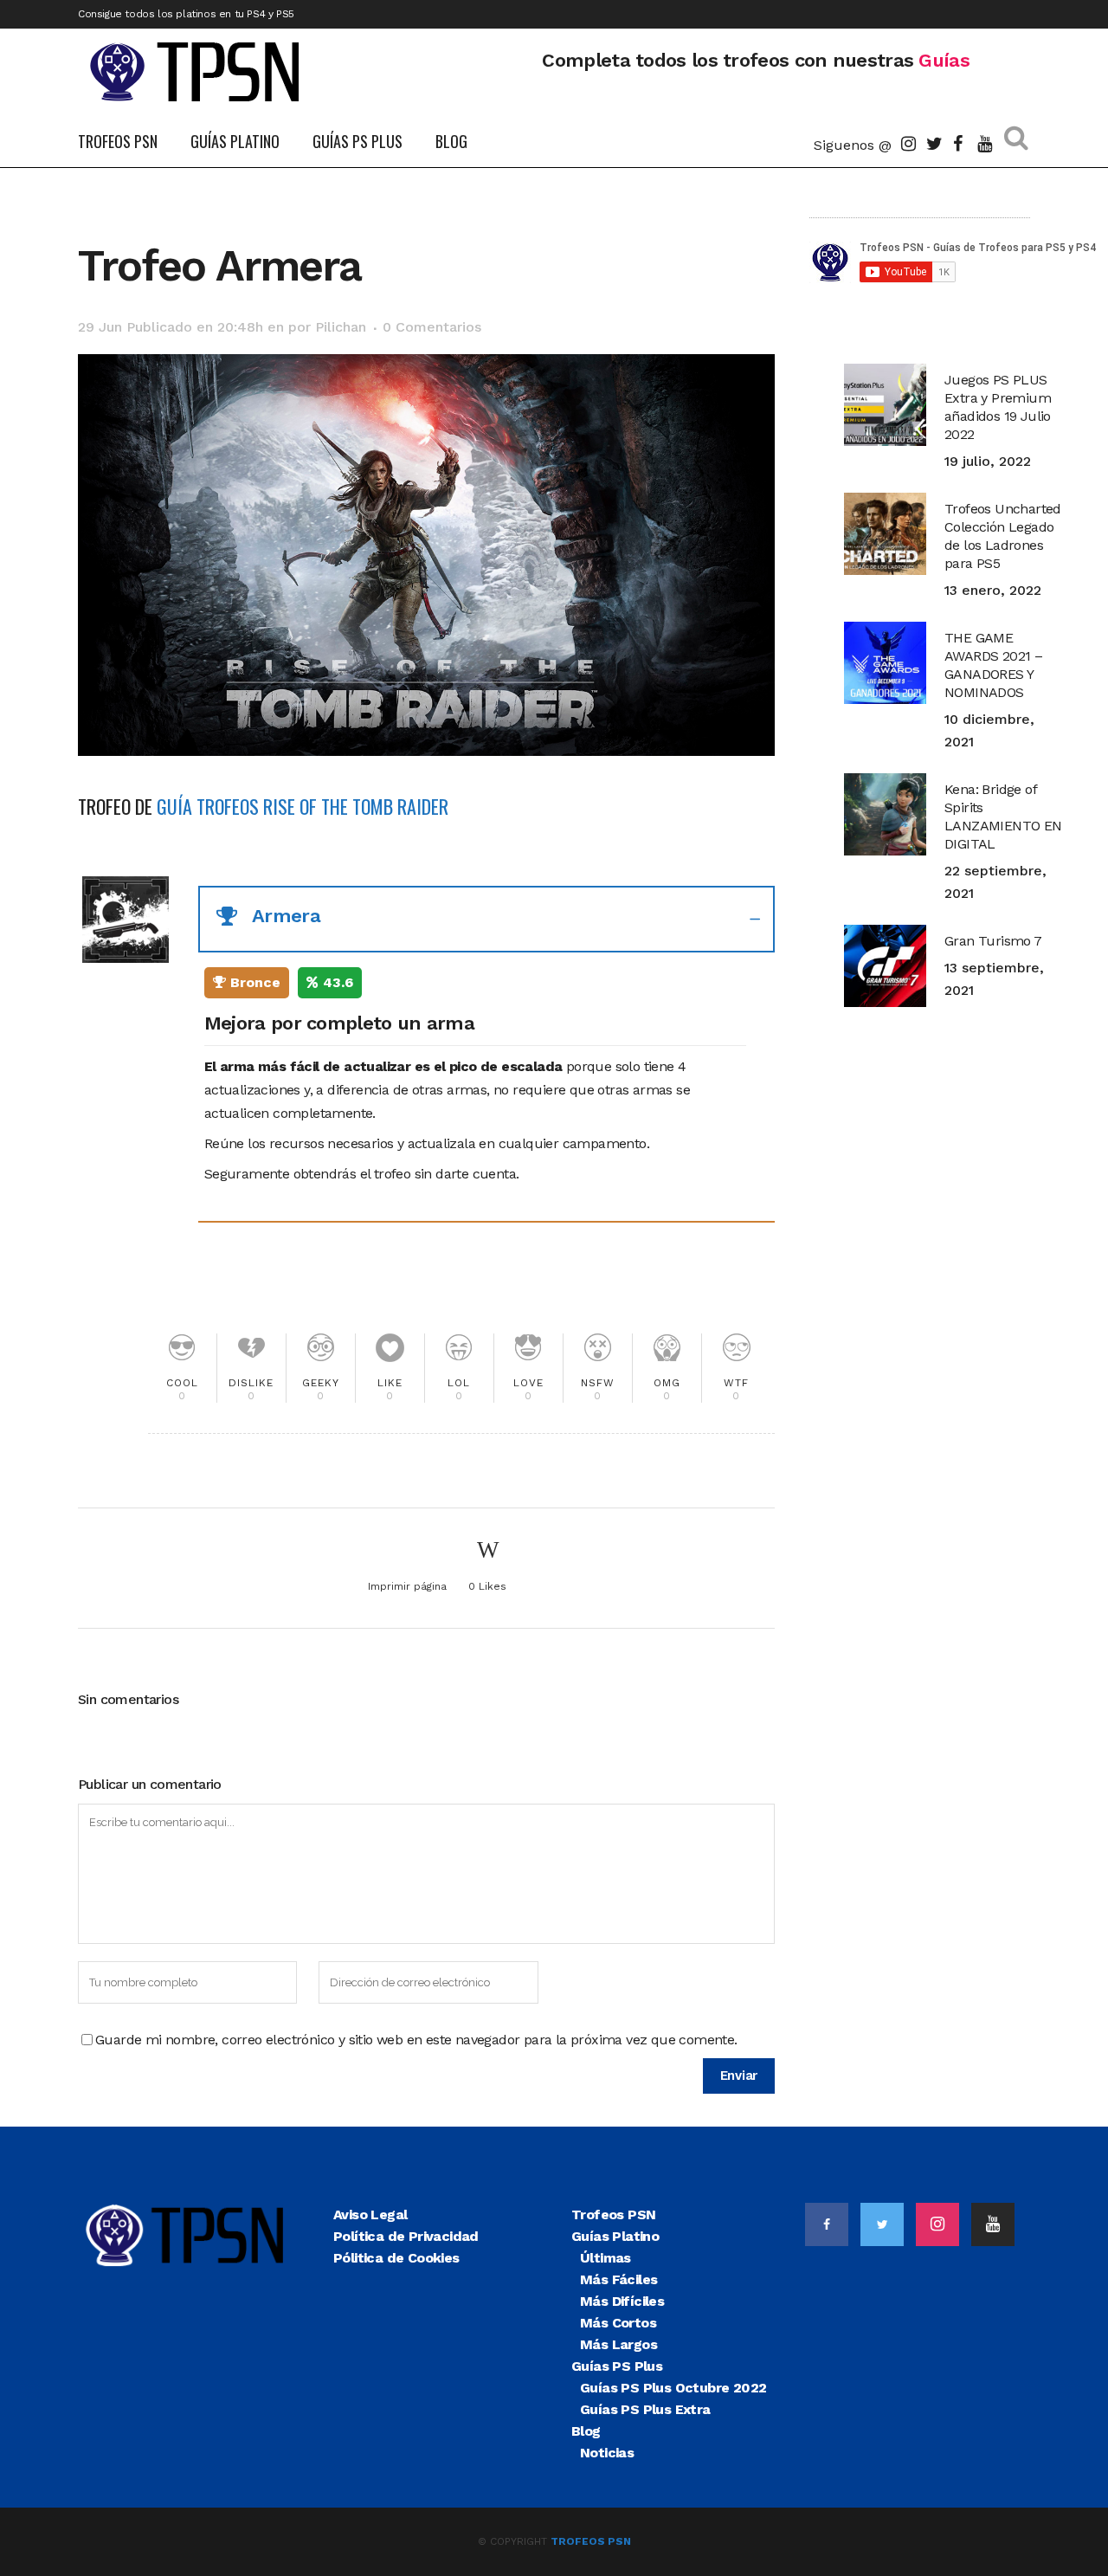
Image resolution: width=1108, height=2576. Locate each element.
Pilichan (341, 327)
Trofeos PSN (613, 2214)
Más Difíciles (622, 2301)
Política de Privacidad (406, 2236)
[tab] (486, 919)
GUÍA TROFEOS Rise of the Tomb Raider (303, 806)
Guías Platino (615, 2236)
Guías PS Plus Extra (645, 2409)
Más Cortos (618, 2323)
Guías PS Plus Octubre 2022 (673, 2388)
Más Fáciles (618, 2279)
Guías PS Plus (617, 2366)
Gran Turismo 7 (993, 941)
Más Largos (618, 2344)
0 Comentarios (432, 327)
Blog (586, 2431)
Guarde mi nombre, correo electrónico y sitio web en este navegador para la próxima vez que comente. (416, 2040)
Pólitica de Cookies (396, 2258)
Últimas (606, 2258)
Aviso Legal (370, 2214)
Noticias (607, 2453)
